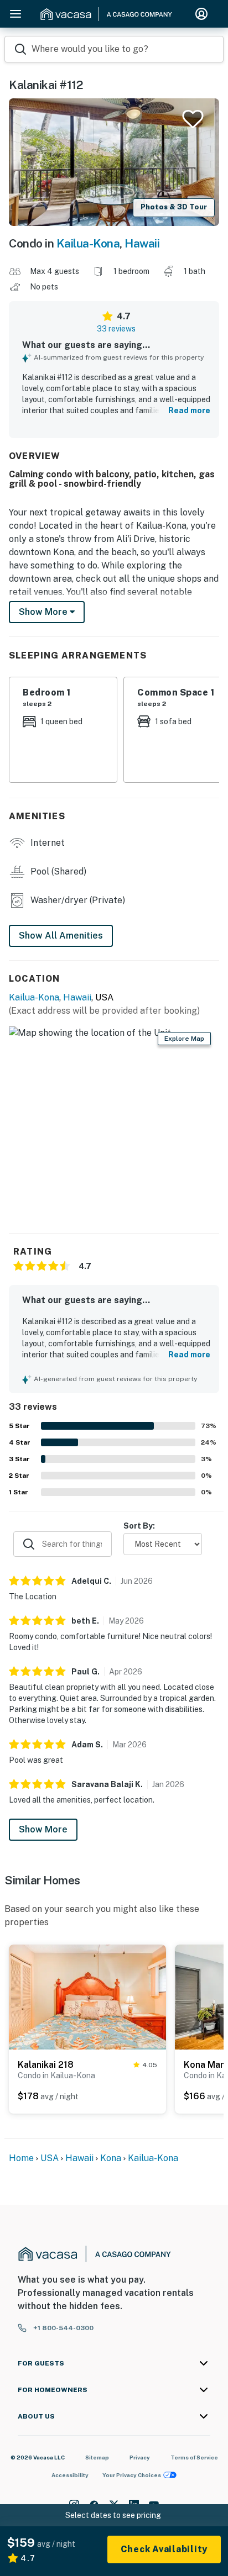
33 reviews (116, 329)
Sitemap (97, 2457)
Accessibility (70, 2475)
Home (21, 2158)
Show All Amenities (61, 936)
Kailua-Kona (88, 243)
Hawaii (142, 243)
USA (50, 2158)
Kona (111, 2158)
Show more (44, 612)
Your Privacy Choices (132, 2475)
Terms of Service (194, 2457)
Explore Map (184, 1039)
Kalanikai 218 (46, 2065)
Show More (43, 1829)
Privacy (140, 2457)
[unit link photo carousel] (87, 1996)
